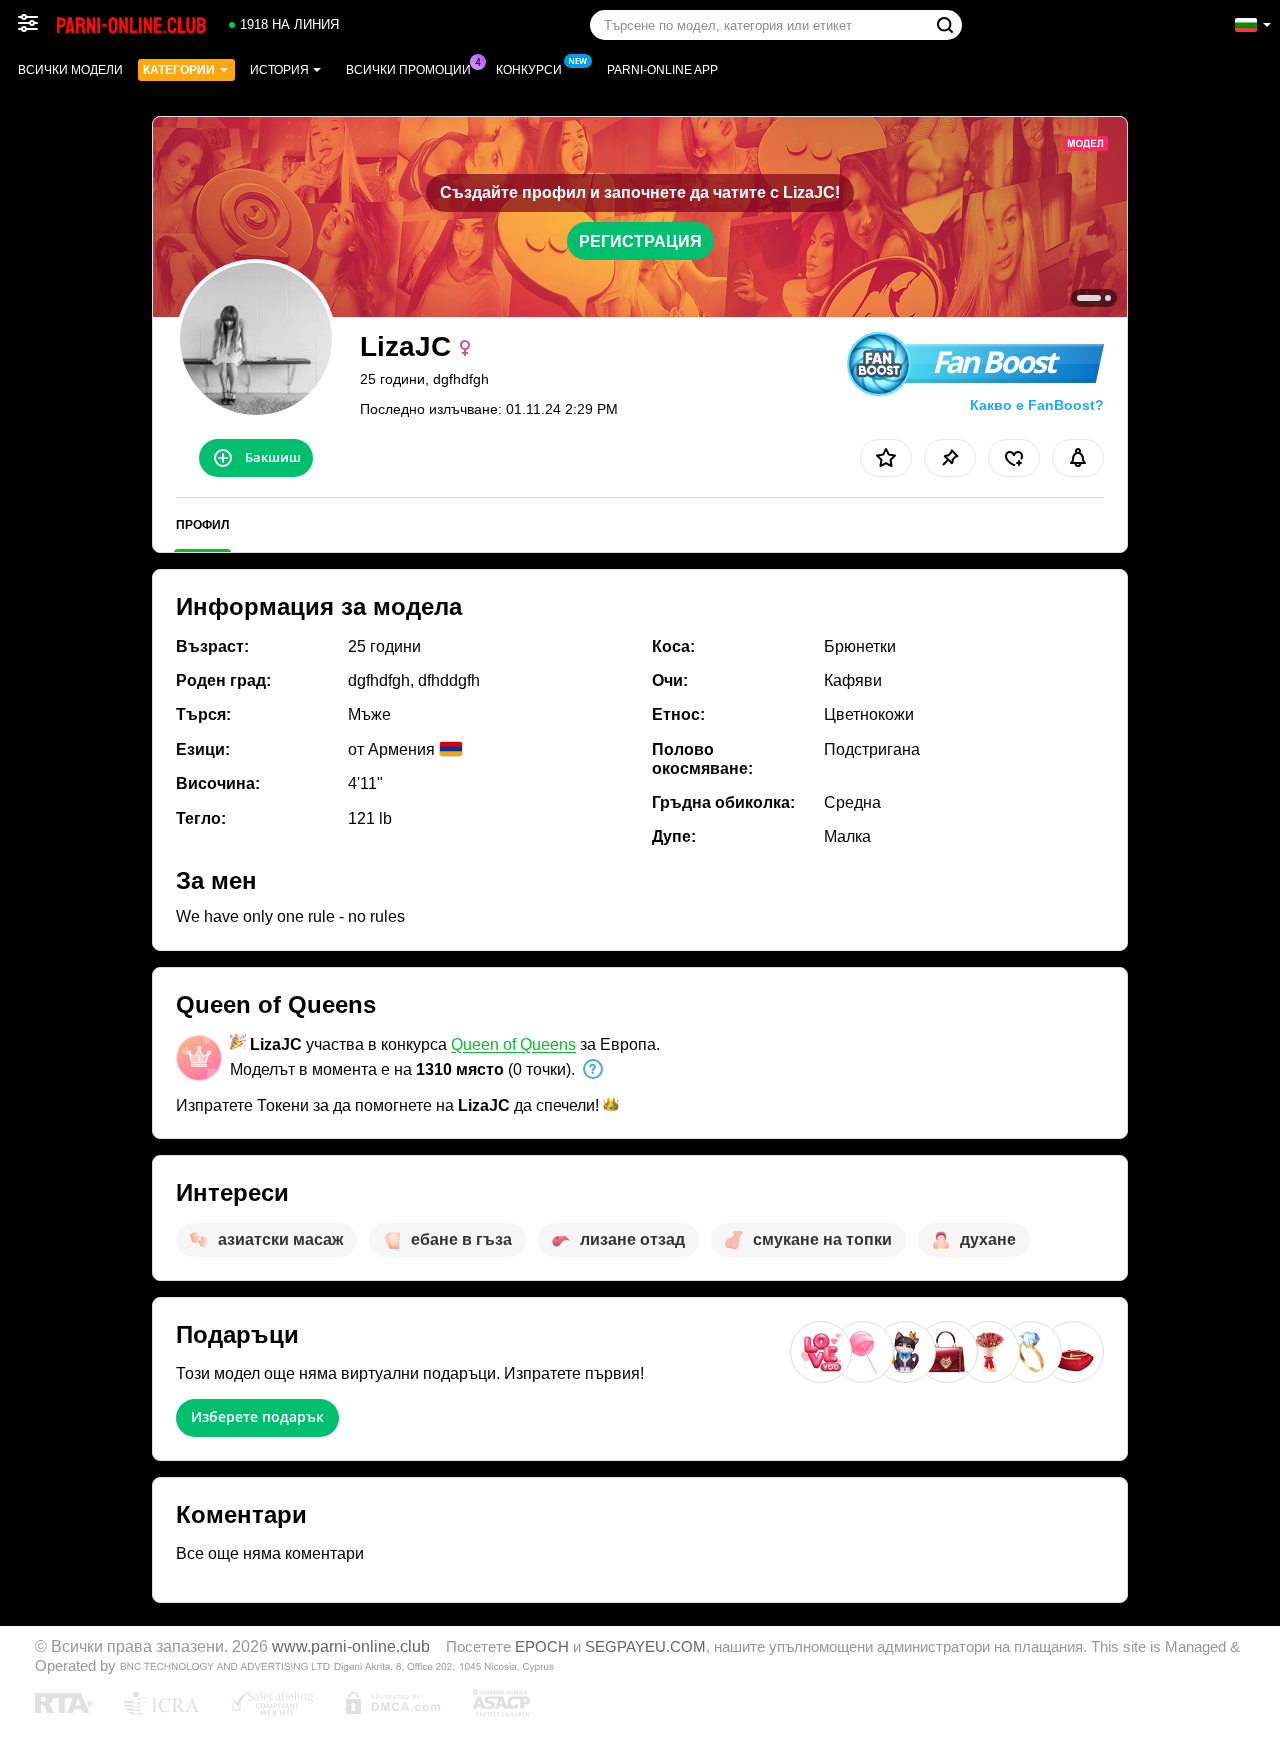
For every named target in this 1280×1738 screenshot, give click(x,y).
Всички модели (70, 70)
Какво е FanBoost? (1037, 405)
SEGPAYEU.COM (645, 1647)
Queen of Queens (513, 1044)
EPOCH (542, 1647)
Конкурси (529, 70)
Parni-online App (662, 70)
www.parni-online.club (351, 1646)
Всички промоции (408, 70)
